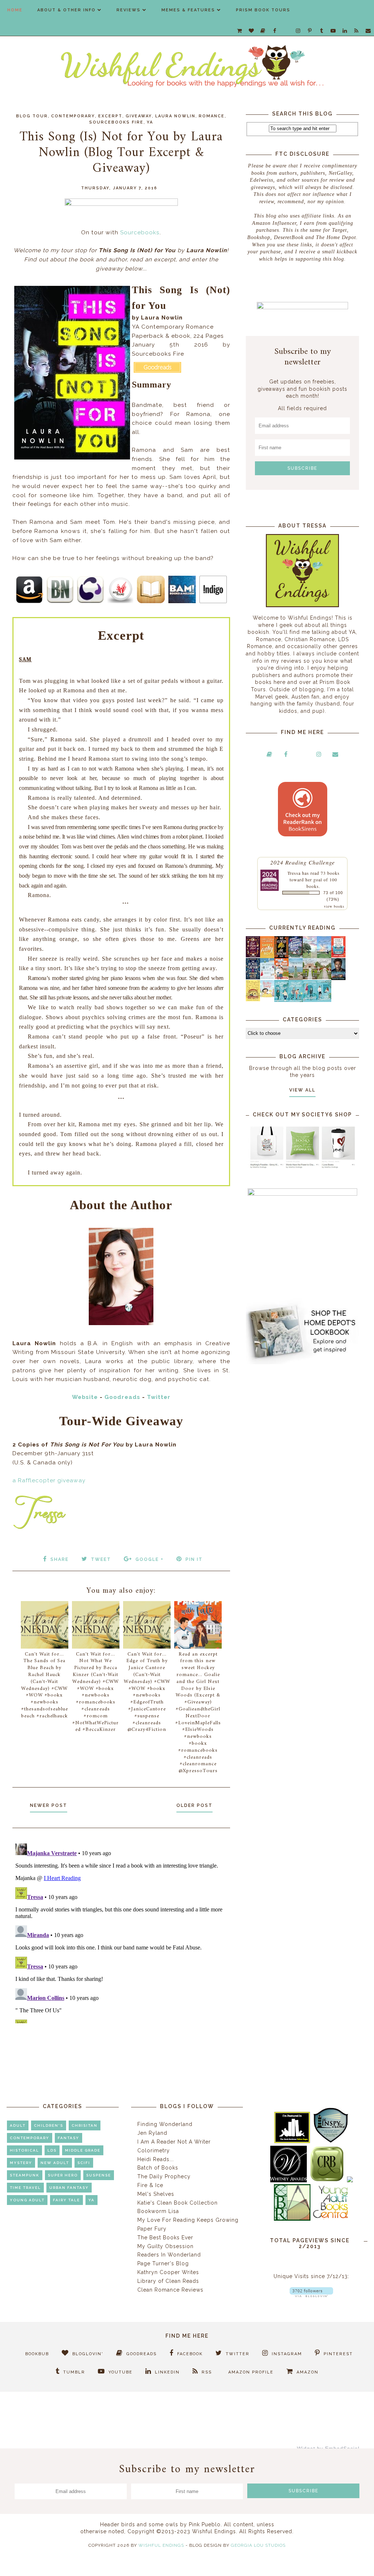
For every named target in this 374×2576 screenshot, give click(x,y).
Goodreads (122, 1397)
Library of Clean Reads (168, 2281)
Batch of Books (158, 2168)
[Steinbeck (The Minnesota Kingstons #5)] (338, 978)
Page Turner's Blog (163, 2263)
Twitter (159, 1397)
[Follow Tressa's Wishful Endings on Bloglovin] (311, 2295)
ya (150, 122)
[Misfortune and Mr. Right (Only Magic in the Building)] (281, 1000)
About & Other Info (66, 10)
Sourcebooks (140, 232)
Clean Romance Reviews (170, 2290)
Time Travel (25, 2188)
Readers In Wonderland (169, 2255)
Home (15, 10)
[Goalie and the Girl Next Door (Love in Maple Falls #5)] (281, 977)
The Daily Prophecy (164, 2176)
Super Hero (63, 2175)
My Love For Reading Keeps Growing (188, 2220)
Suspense (99, 2175)
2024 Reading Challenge (303, 862)
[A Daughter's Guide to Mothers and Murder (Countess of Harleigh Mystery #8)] (253, 999)
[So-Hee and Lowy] (267, 995)
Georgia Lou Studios (258, 2545)
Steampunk (25, 2175)
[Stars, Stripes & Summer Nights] (296, 956)
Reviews (129, 10)
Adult (18, 2125)
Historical (24, 2150)
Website (85, 1397)
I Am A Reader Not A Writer (174, 2142)
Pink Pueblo (205, 2524)
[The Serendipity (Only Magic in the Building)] (310, 1000)
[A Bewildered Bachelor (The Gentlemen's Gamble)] (324, 956)
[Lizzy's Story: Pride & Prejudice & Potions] (253, 956)
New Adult (55, 2163)
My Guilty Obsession (165, 2246)
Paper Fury (152, 2229)
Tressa (294, 873)
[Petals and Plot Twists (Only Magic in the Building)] (296, 1000)
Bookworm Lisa (158, 2211)
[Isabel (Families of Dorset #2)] (324, 977)
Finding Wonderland (165, 2124)
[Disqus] (121, 1932)
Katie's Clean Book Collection (178, 2203)
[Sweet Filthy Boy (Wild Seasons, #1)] (267, 957)
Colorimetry (154, 2151)
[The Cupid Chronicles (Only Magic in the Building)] (324, 1000)
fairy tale (66, 2200)
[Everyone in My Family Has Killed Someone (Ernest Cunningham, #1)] (338, 956)
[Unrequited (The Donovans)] (296, 978)
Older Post (194, 1805)
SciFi (84, 2163)
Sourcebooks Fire (116, 122)
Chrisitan (85, 2125)
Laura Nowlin (175, 116)
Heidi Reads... (156, 2159)
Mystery (21, 2163)
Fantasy (68, 2138)
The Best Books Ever (165, 2238)
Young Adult (27, 2200)
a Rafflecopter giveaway (49, 1480)
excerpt (110, 116)
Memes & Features (188, 10)
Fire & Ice (150, 2185)
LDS (52, 2150)
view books (334, 906)
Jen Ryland (152, 2133)
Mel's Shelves (156, 2194)
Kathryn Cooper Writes (168, 2272)
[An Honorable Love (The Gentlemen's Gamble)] (310, 956)
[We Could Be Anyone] (281, 956)
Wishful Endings (161, 2545)
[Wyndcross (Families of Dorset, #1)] (310, 977)
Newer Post (49, 1805)
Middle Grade (83, 2150)
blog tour (32, 116)
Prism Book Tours (263, 10)
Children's (49, 2125)
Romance (212, 116)
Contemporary (73, 116)
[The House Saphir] (253, 977)
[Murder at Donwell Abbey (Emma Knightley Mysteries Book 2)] (267, 977)
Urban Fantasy (69, 2188)
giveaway (139, 116)
